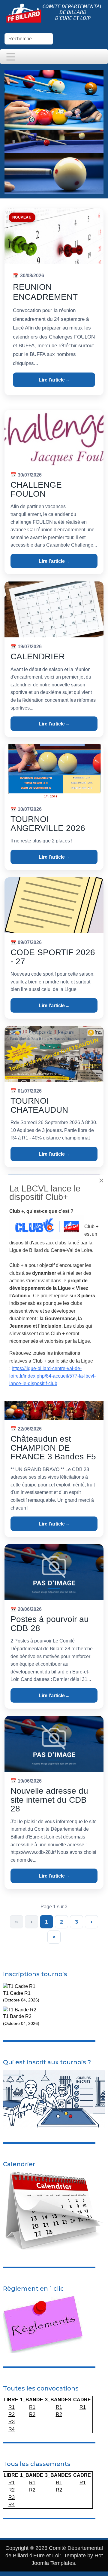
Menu (11, 57)
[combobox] (29, 39)
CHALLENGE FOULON (36, 489)
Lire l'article (54, 380)
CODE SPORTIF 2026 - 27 (53, 957)
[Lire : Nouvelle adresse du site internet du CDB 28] (54, 1744)
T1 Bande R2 (17, 2016)
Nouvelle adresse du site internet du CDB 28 (49, 1800)
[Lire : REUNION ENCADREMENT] (54, 236)
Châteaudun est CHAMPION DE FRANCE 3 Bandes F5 (53, 1448)
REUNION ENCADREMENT (45, 292)
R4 (12, 2429)
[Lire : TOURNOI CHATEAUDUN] (54, 1054)
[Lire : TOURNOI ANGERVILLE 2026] (54, 772)
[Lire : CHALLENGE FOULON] (54, 438)
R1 (12, 2407)
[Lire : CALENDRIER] (54, 609)
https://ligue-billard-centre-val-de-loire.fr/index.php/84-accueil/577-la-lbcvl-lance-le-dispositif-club (52, 1376)
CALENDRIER (38, 656)
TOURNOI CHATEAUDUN (39, 1105)
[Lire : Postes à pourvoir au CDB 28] (54, 1572)
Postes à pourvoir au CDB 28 (50, 1624)
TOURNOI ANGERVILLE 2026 (48, 824)
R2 (12, 2414)
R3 (12, 2422)
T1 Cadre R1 (17, 1993)
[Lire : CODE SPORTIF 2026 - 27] (54, 905)
